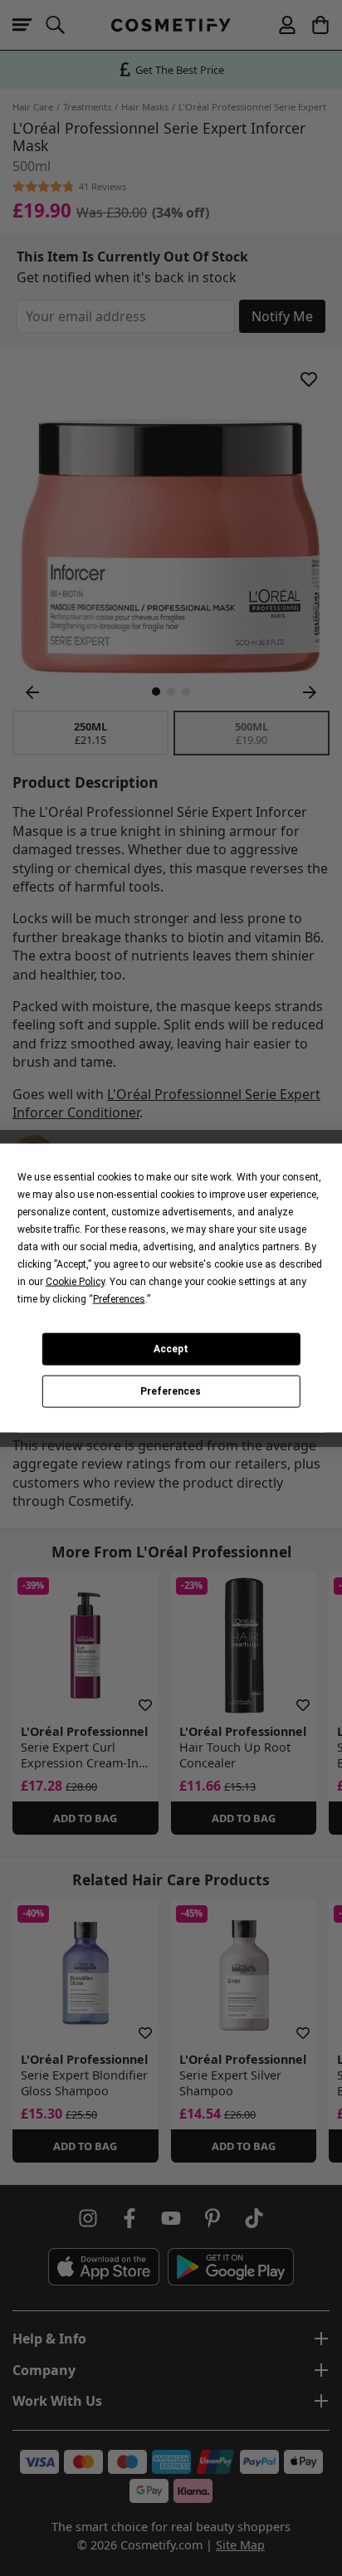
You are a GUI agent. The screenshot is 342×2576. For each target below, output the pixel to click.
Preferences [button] (119, 1298)
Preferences (171, 1391)
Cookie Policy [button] (75, 1281)
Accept (171, 1349)
